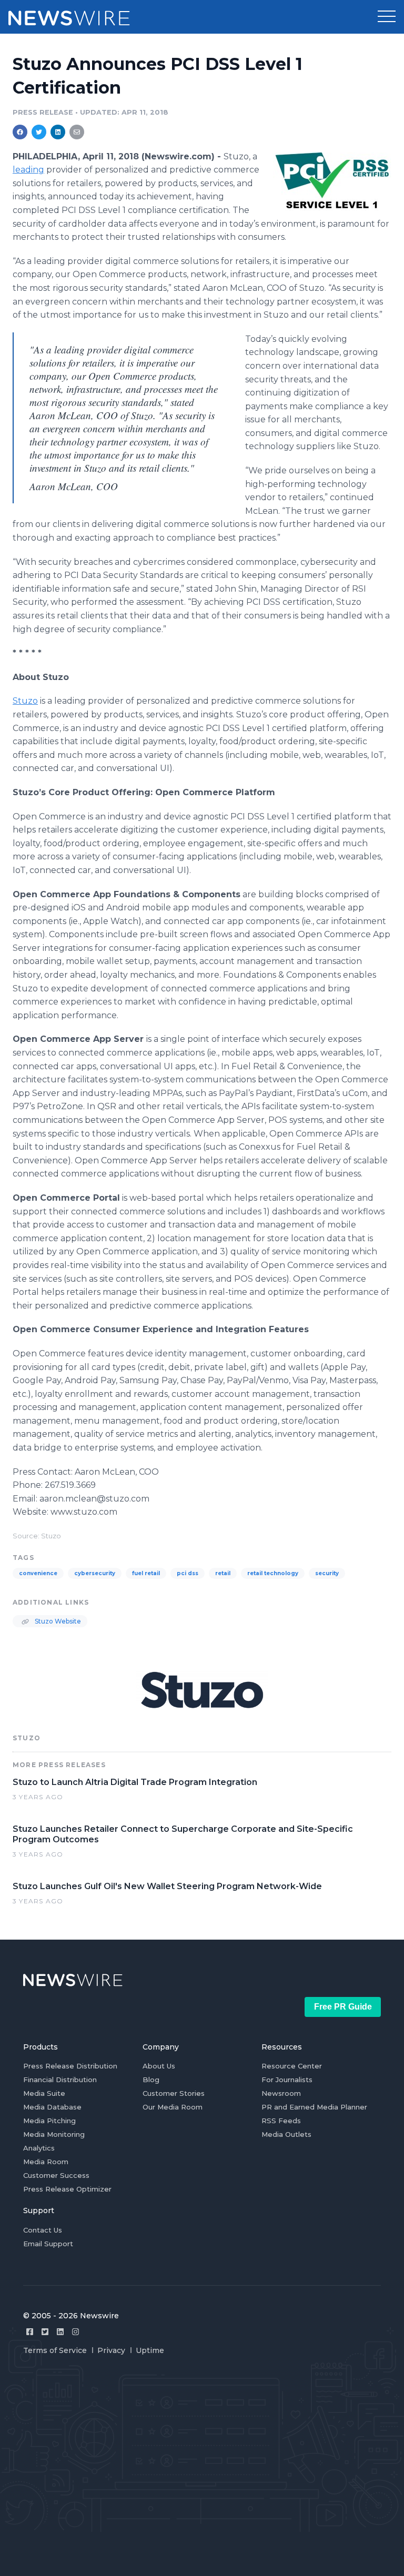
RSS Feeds (281, 2121)
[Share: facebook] (20, 132)
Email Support (48, 2244)
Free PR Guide (343, 2007)
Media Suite (44, 2093)
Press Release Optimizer (67, 2189)
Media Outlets (286, 2134)
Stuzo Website (57, 1621)
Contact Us (43, 2230)
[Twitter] (45, 2332)
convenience (38, 1573)
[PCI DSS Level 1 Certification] (332, 181)
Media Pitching (49, 2121)
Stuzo (25, 701)
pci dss (188, 1573)
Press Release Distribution (70, 2066)
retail (223, 1573)
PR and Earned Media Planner (314, 2107)
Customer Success (56, 2175)
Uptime (150, 2350)
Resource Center (292, 2066)
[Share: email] (77, 132)
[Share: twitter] (39, 132)
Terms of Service (55, 2350)
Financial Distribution (60, 2080)
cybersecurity (95, 1573)
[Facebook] (30, 2332)
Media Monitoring (54, 2134)
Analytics (39, 2148)
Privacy (111, 2350)
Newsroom (281, 2093)
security (327, 1573)
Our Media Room (173, 2107)
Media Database (52, 2107)
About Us (159, 2066)
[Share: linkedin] (58, 132)
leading (28, 170)
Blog (151, 2080)
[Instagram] (75, 2332)
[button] (387, 17)
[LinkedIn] (60, 2332)
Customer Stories (174, 2093)
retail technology (273, 1573)
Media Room (46, 2162)
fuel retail (146, 1573)
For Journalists (287, 2080)
